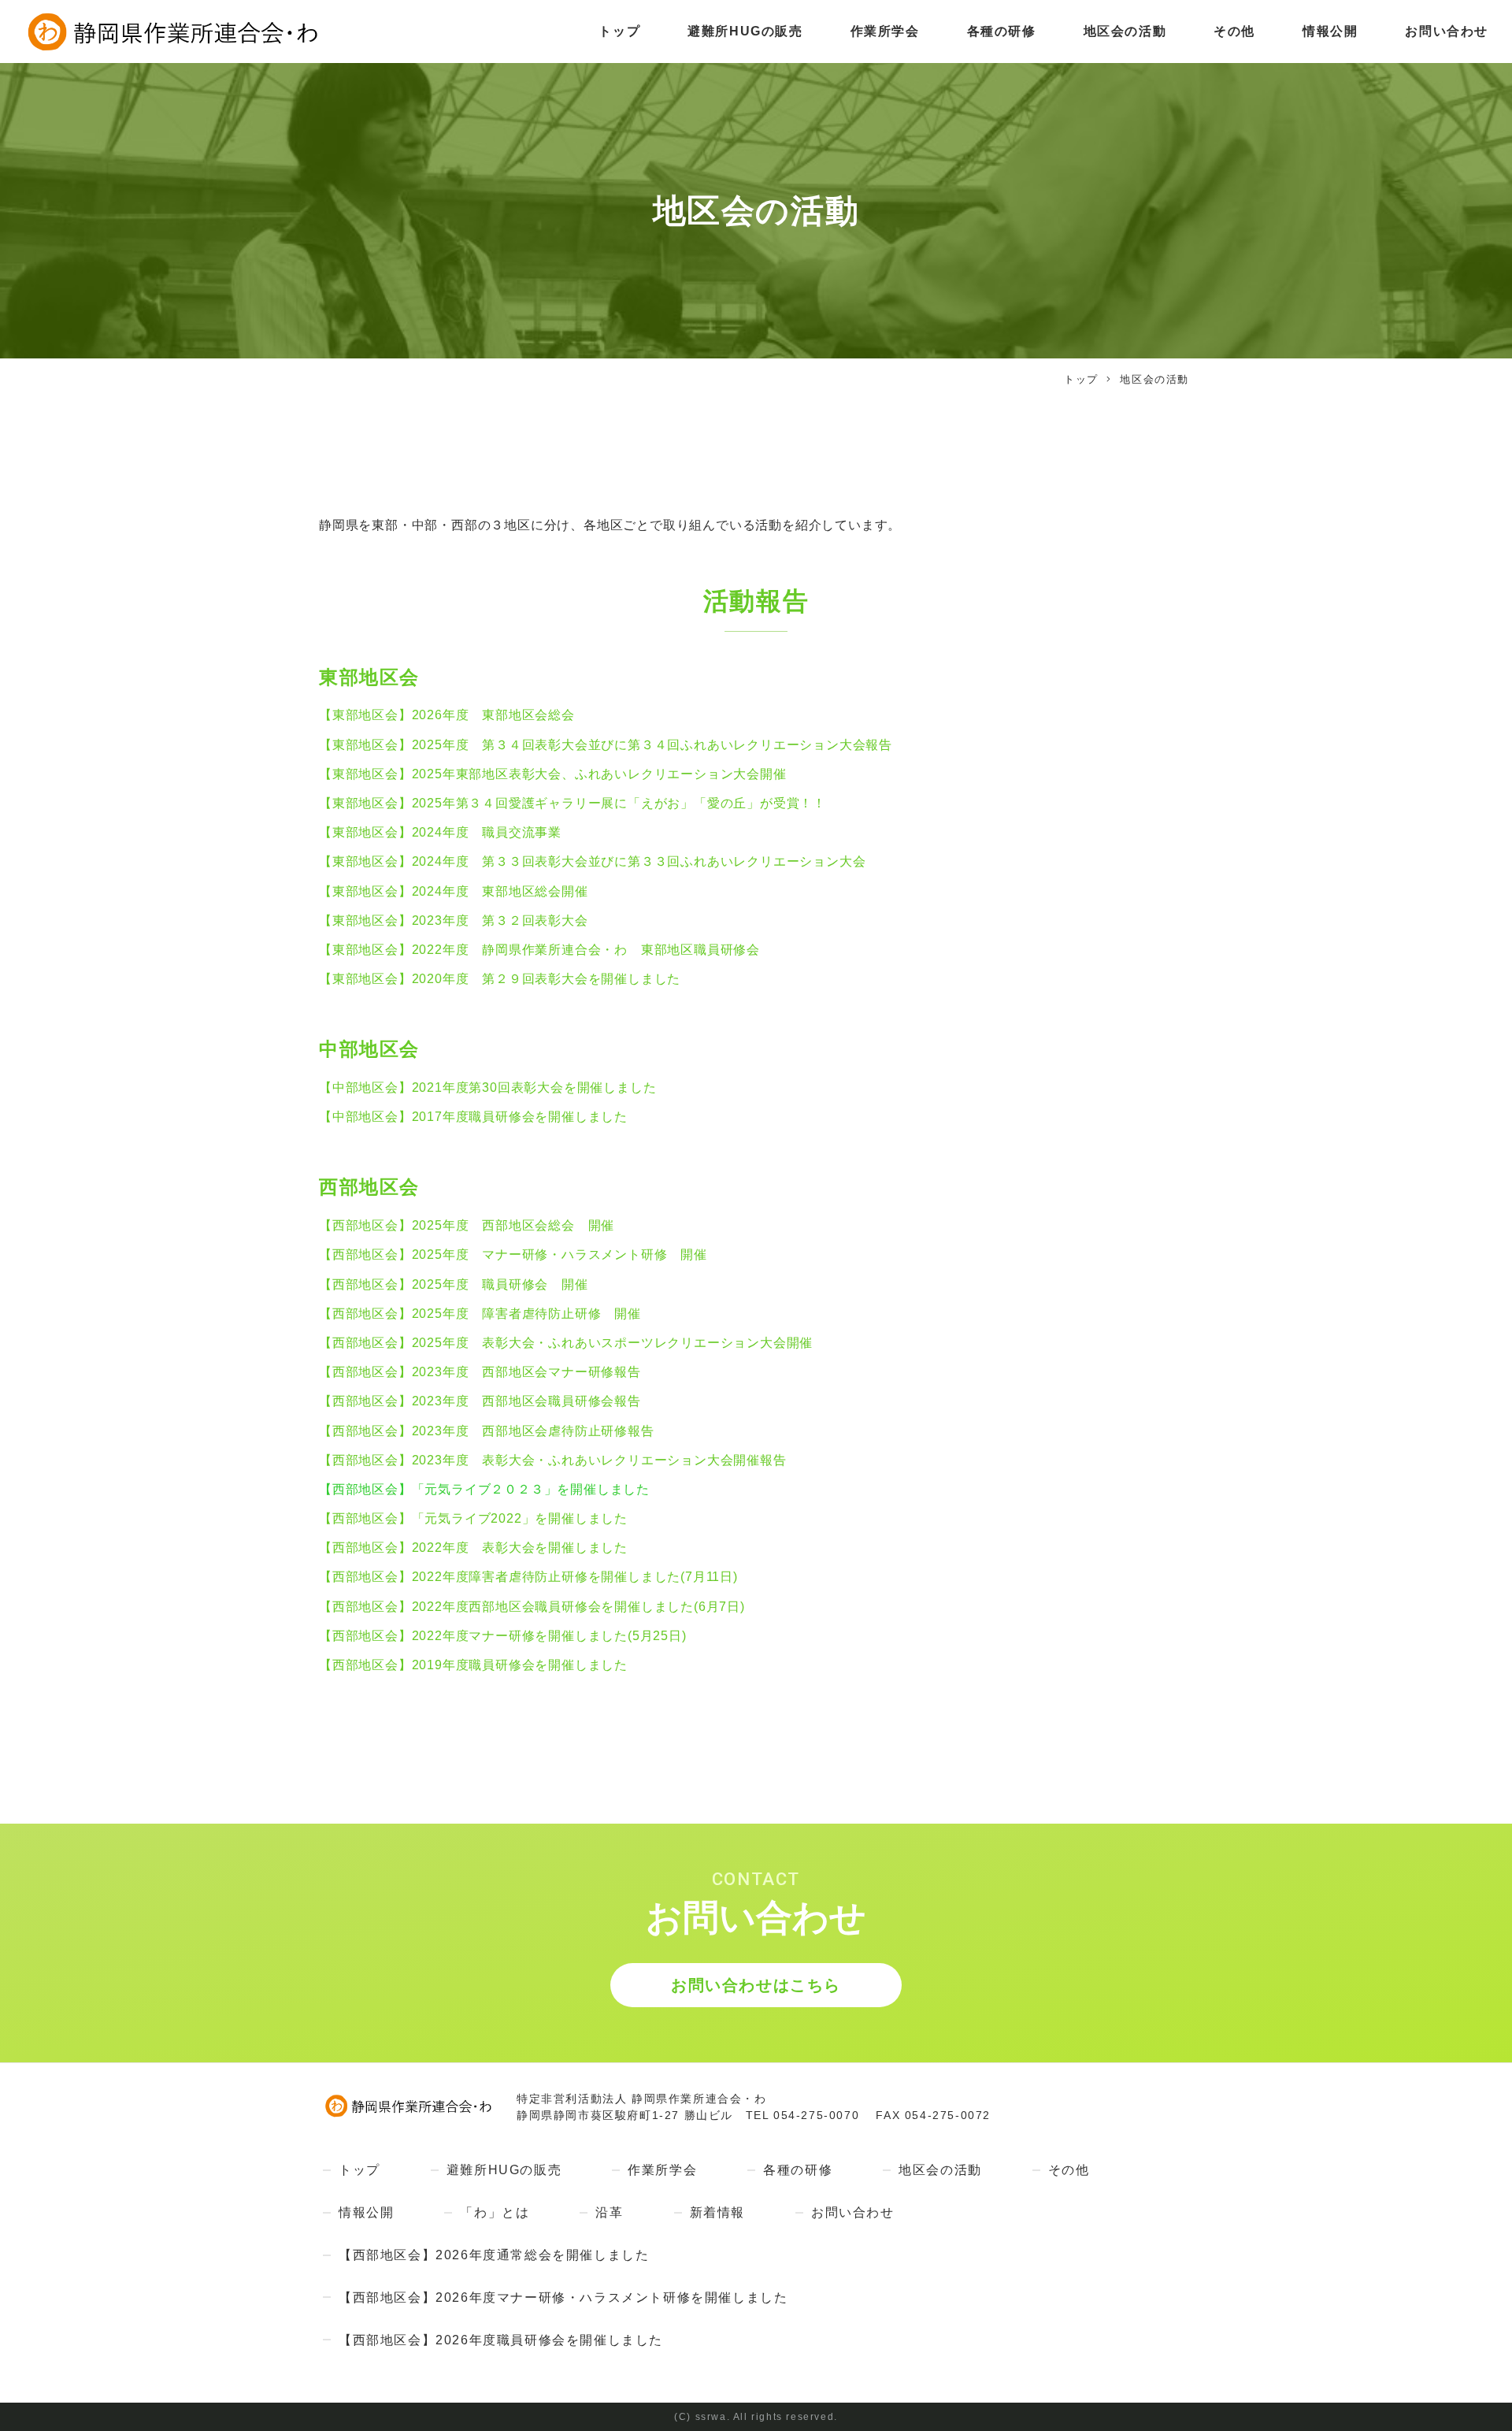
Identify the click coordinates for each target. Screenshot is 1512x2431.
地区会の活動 (1125, 31)
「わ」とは (495, 2212)
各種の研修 (1002, 31)
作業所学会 (885, 31)
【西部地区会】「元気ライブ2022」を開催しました (473, 1518)
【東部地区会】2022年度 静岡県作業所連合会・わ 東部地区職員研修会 (539, 950)
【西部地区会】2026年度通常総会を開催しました (494, 2255)
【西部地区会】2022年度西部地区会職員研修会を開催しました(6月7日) (532, 1607)
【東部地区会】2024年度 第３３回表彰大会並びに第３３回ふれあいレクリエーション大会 (592, 861)
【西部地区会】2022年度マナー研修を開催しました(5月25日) (503, 1636)
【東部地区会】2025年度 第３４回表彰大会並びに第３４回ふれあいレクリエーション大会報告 (606, 745)
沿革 (609, 2212)
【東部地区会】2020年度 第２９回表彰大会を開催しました (500, 979)
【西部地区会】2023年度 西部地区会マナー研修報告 (480, 1372)
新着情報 (717, 2212)
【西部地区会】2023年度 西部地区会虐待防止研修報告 (487, 1431)
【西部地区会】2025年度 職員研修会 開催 (454, 1284)
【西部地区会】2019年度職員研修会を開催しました (473, 1665)
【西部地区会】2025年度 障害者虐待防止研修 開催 (480, 1314)
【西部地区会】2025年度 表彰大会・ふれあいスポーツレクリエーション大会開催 (566, 1343)
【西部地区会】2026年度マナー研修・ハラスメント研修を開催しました (563, 2297)
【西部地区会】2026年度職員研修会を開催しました (501, 2340)
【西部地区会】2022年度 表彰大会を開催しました (473, 1548)
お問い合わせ (1447, 31)
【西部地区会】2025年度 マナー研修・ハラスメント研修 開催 (513, 1254)
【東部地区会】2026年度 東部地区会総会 (449, 715)
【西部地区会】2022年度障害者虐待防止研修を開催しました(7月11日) (528, 1577)
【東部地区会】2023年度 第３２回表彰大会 (454, 920)
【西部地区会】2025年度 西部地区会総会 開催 (467, 1225)
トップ (619, 31)
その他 (1234, 31)
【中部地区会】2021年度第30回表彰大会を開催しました (487, 1087)
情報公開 (1330, 31)
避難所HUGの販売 (745, 31)
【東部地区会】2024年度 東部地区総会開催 (454, 891)
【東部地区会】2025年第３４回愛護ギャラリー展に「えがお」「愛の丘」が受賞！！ (573, 803)
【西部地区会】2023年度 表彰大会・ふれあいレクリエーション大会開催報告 (553, 1460)
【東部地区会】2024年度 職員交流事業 (440, 832)
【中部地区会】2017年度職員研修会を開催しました (473, 1117)
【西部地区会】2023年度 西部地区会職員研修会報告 (480, 1401)
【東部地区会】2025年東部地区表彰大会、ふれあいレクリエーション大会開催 (553, 774)
